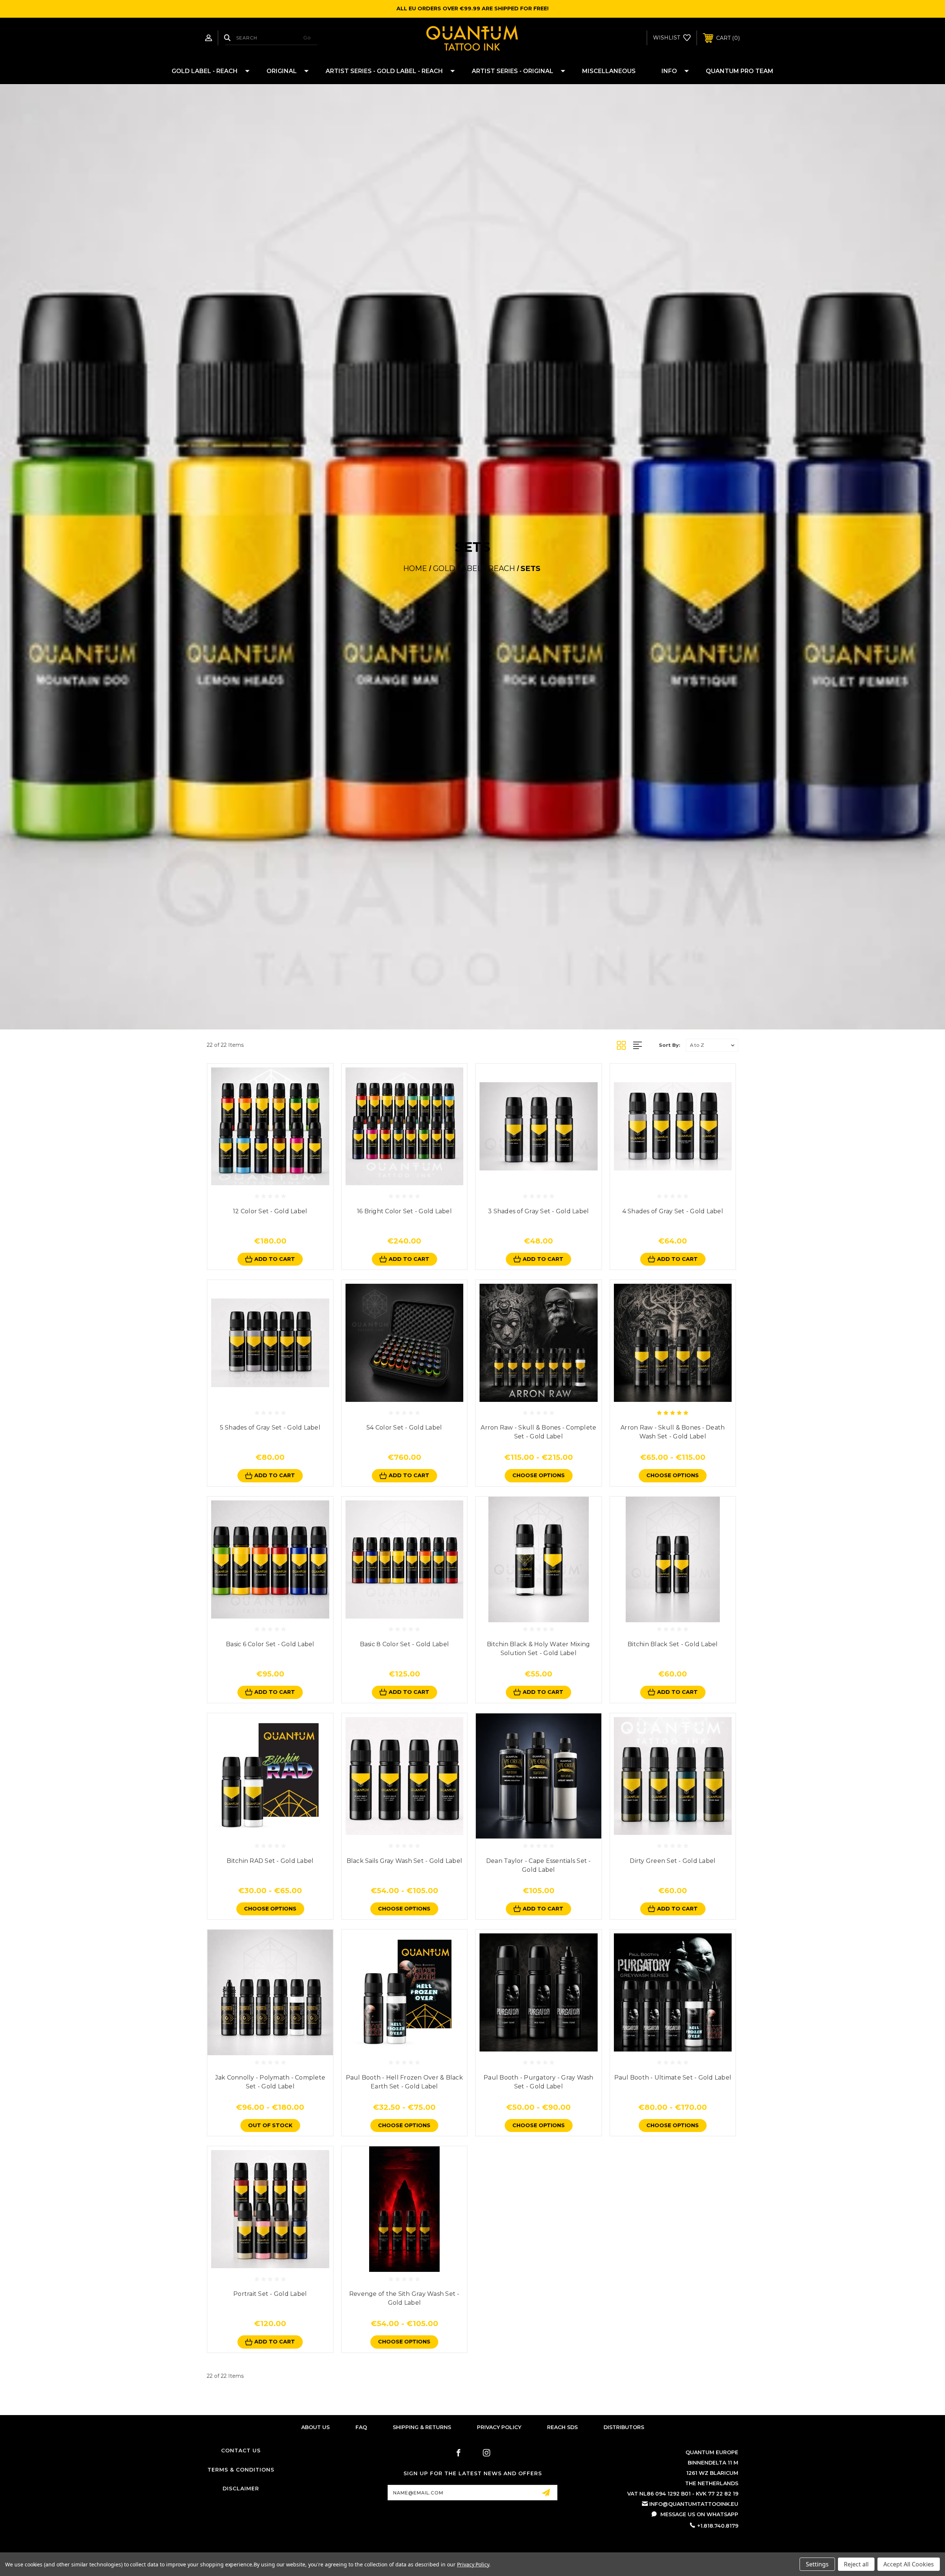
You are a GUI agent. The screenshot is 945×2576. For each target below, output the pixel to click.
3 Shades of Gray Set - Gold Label (538, 1211)
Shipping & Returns (422, 2427)
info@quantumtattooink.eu (694, 2504)
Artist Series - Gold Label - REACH (384, 71)
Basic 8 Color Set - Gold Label (405, 1644)
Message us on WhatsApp (699, 2514)
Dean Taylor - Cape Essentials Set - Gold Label (539, 1865)
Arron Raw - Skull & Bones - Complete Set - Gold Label (538, 1432)
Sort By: (670, 1045)
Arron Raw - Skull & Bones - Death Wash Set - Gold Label (673, 1432)
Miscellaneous (609, 71)
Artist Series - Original (513, 71)
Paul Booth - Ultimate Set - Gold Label (673, 2078)
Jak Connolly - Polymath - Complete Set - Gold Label (270, 2082)
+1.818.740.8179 (718, 2526)
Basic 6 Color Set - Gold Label (270, 1644)
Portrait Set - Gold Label (270, 2294)
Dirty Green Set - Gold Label (673, 1861)
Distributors (624, 2427)
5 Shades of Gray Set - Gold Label (270, 1428)
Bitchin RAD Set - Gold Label (270, 1861)
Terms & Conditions (241, 2470)
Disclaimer (241, 2489)
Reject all (856, 2564)
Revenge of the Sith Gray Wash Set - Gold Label (404, 2298)
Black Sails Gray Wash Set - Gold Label (405, 1861)
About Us (315, 2427)
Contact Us (241, 2451)
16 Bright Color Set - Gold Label (404, 1211)
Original (282, 71)
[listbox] (712, 1045)
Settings (817, 2564)
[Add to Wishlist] (278, 1179)
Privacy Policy (499, 2427)
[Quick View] (262, 1179)
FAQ (361, 2427)
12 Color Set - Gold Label (270, 1211)
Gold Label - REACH (205, 71)
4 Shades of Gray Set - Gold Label (673, 1211)
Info (669, 71)
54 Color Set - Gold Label (404, 1428)
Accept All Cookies (909, 2564)
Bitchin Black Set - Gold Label (673, 1644)
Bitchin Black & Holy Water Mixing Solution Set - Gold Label (538, 1649)
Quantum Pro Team (740, 71)
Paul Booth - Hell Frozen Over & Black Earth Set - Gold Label (404, 2082)
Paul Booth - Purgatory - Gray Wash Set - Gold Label (539, 2082)
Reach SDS (562, 2427)
